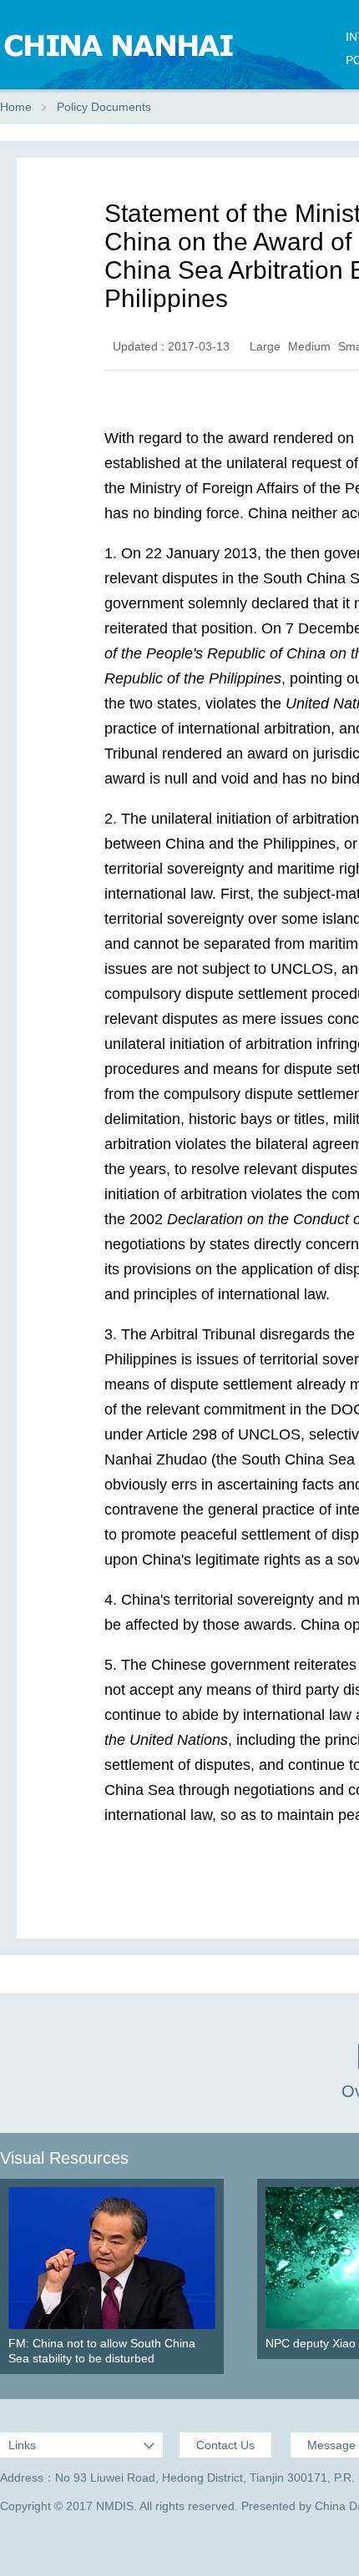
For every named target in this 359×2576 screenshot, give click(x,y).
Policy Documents (104, 107)
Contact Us (225, 2445)
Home (16, 107)
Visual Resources (64, 2158)
